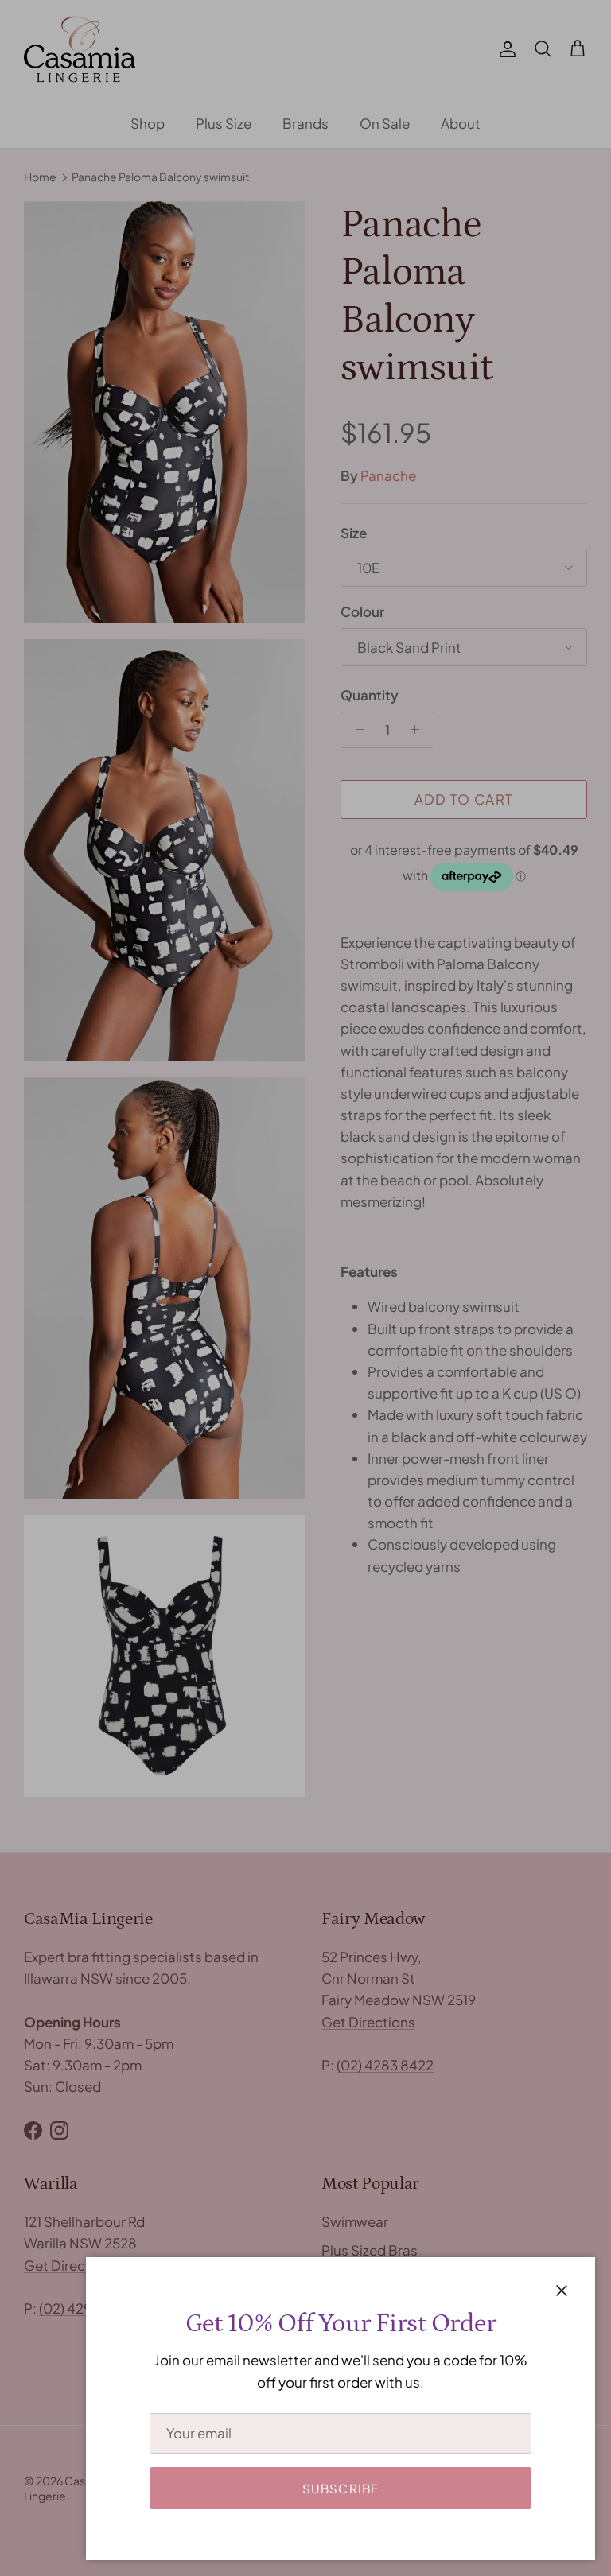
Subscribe (341, 2488)
